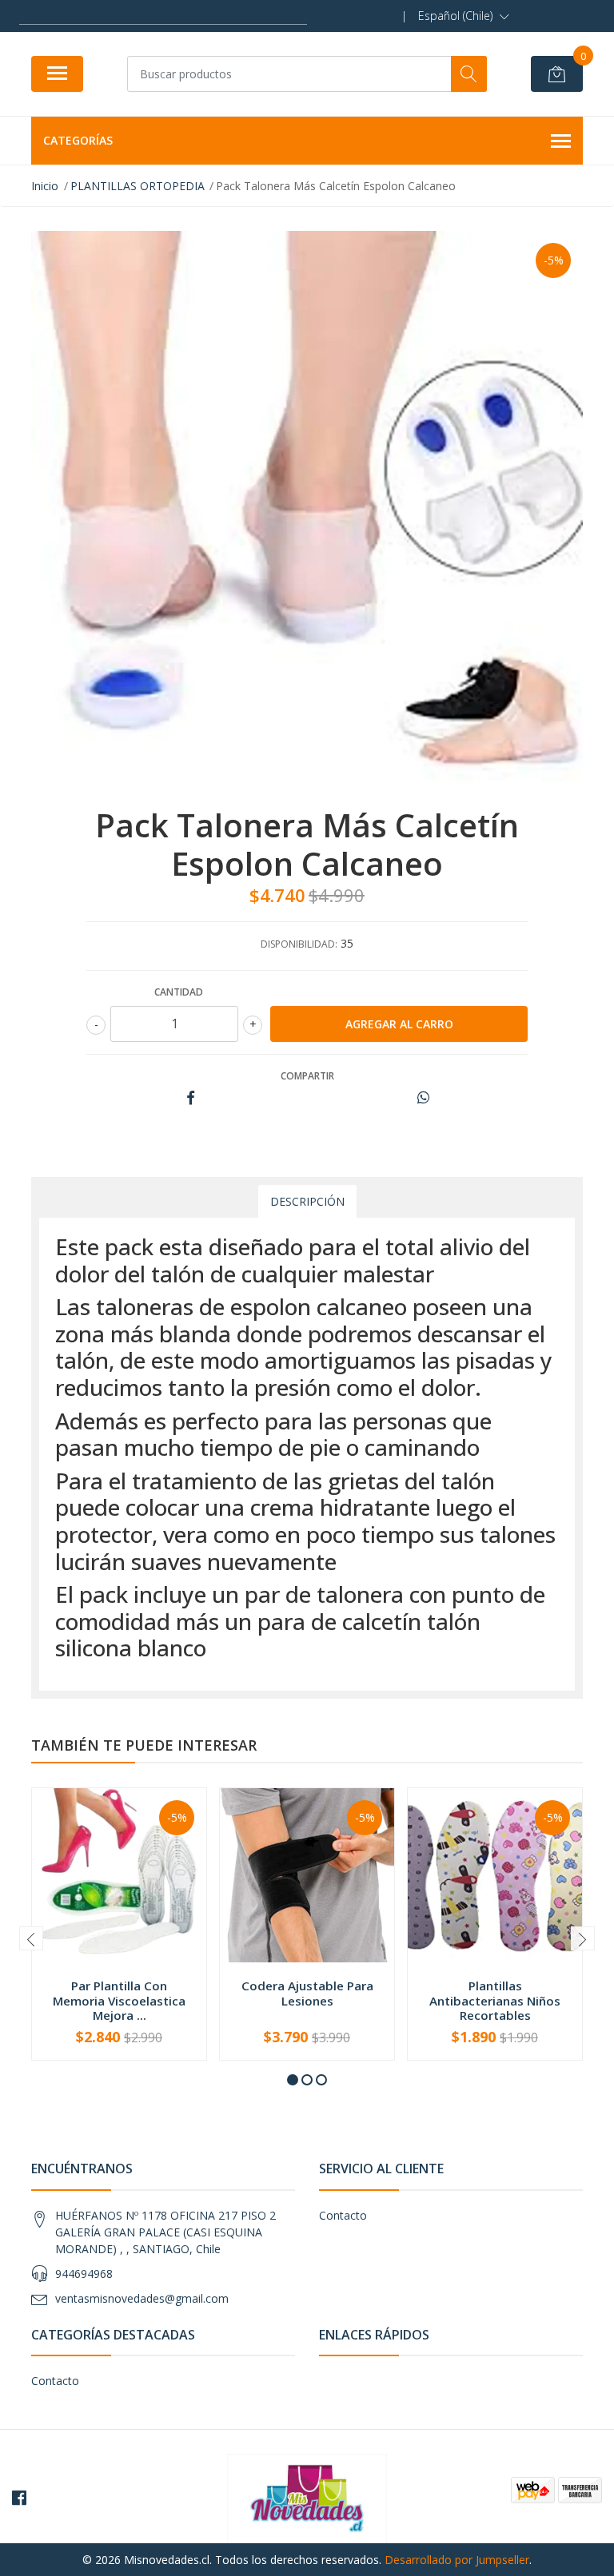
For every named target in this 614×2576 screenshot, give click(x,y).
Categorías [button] (78, 140)
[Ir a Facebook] (19, 2498)
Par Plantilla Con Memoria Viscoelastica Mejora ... (119, 2000)
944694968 (84, 2274)
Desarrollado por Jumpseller (457, 2560)
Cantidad (179, 992)
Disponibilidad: (299, 944)
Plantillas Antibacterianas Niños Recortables (495, 2000)
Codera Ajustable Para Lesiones (307, 1993)
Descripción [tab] (307, 1201)
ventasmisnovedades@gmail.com (142, 2298)
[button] (464, 16)
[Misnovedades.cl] (307, 2497)
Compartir (307, 1076)
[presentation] (31, 1938)
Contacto (343, 2215)
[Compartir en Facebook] (191, 1098)
